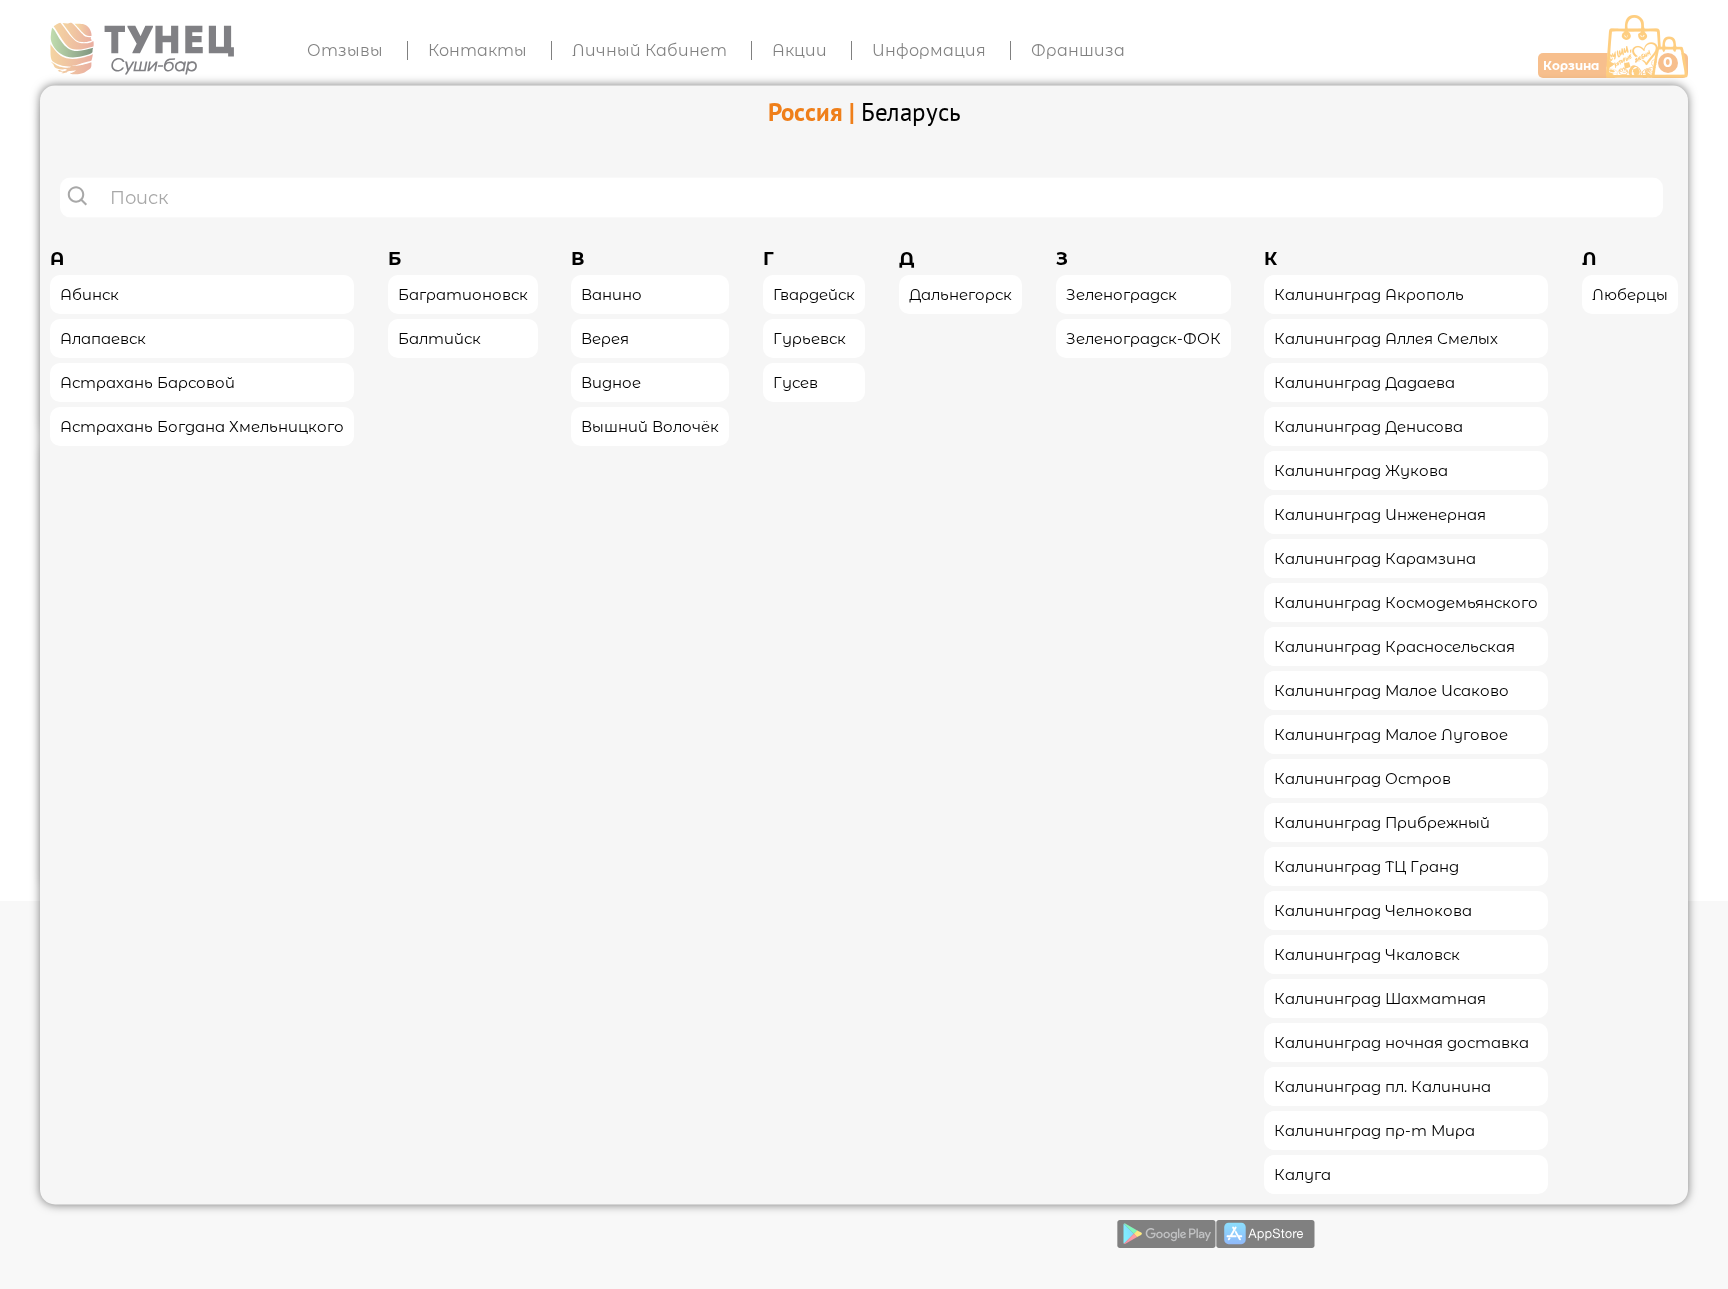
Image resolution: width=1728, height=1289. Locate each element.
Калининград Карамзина (1375, 557)
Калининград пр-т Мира (1374, 1129)
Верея (605, 337)
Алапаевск (103, 337)
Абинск (89, 293)
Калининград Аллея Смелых (1386, 337)
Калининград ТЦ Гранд (1366, 865)
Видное (611, 381)
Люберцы (1630, 293)
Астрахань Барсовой (147, 381)
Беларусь (911, 111)
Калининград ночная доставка (1401, 1041)
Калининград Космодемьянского (1406, 601)
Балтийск (439, 337)
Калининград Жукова (1361, 469)
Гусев (795, 381)
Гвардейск (814, 293)
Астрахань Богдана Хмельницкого (202, 425)
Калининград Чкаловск (1367, 953)
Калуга (1302, 1173)
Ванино (611, 293)
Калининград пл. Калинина (1382, 1085)
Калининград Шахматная (1380, 997)
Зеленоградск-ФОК (1143, 337)
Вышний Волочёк (650, 425)
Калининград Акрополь (1369, 293)
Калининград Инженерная (1380, 513)
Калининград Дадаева (1364, 381)
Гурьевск (809, 337)
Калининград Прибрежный (1382, 821)
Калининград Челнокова (1373, 909)
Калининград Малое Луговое (1391, 733)
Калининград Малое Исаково (1391, 689)
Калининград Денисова (1368, 425)
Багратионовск (463, 293)
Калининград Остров (1362, 777)
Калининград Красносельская (1394, 645)
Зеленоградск (1121, 293)
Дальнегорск (960, 293)
